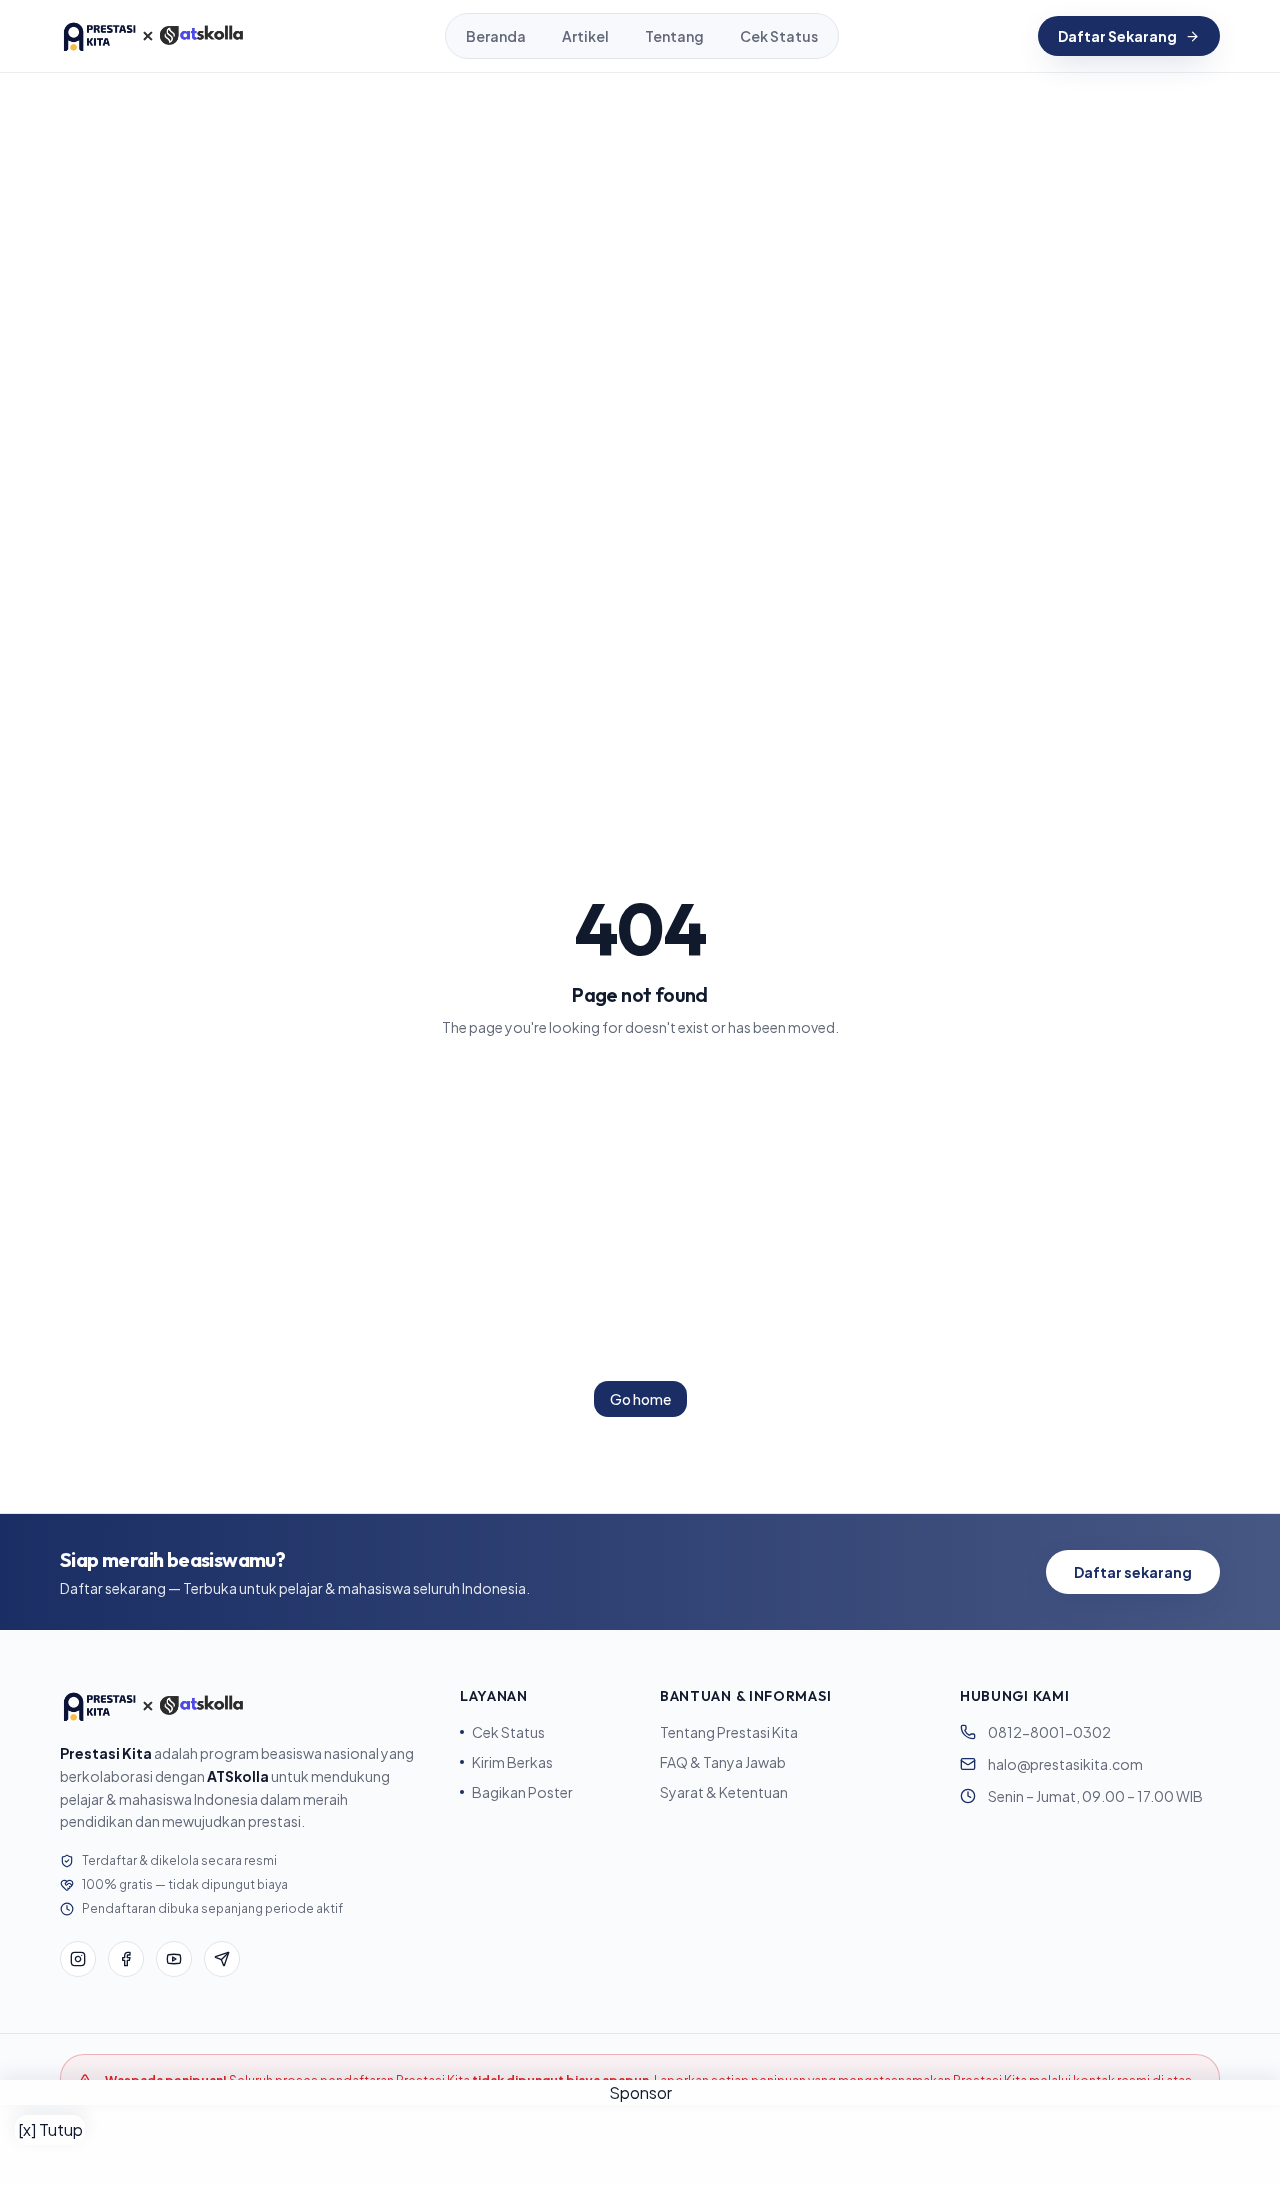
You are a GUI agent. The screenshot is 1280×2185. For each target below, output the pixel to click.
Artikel (585, 36)
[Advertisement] (640, 2145)
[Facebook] (126, 1959)
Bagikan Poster (522, 1792)
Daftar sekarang (1133, 1572)
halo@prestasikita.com (1065, 1764)
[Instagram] (78, 1959)
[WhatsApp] (222, 1959)
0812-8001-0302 (1049, 1732)
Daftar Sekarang (1117, 36)
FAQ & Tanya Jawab (723, 1762)
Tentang (674, 36)
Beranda (496, 36)
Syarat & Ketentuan (724, 1792)
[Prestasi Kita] (153, 36)
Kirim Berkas (512, 1762)
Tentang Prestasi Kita (729, 1732)
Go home (640, 1399)
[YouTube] (174, 1959)
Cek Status (779, 36)
